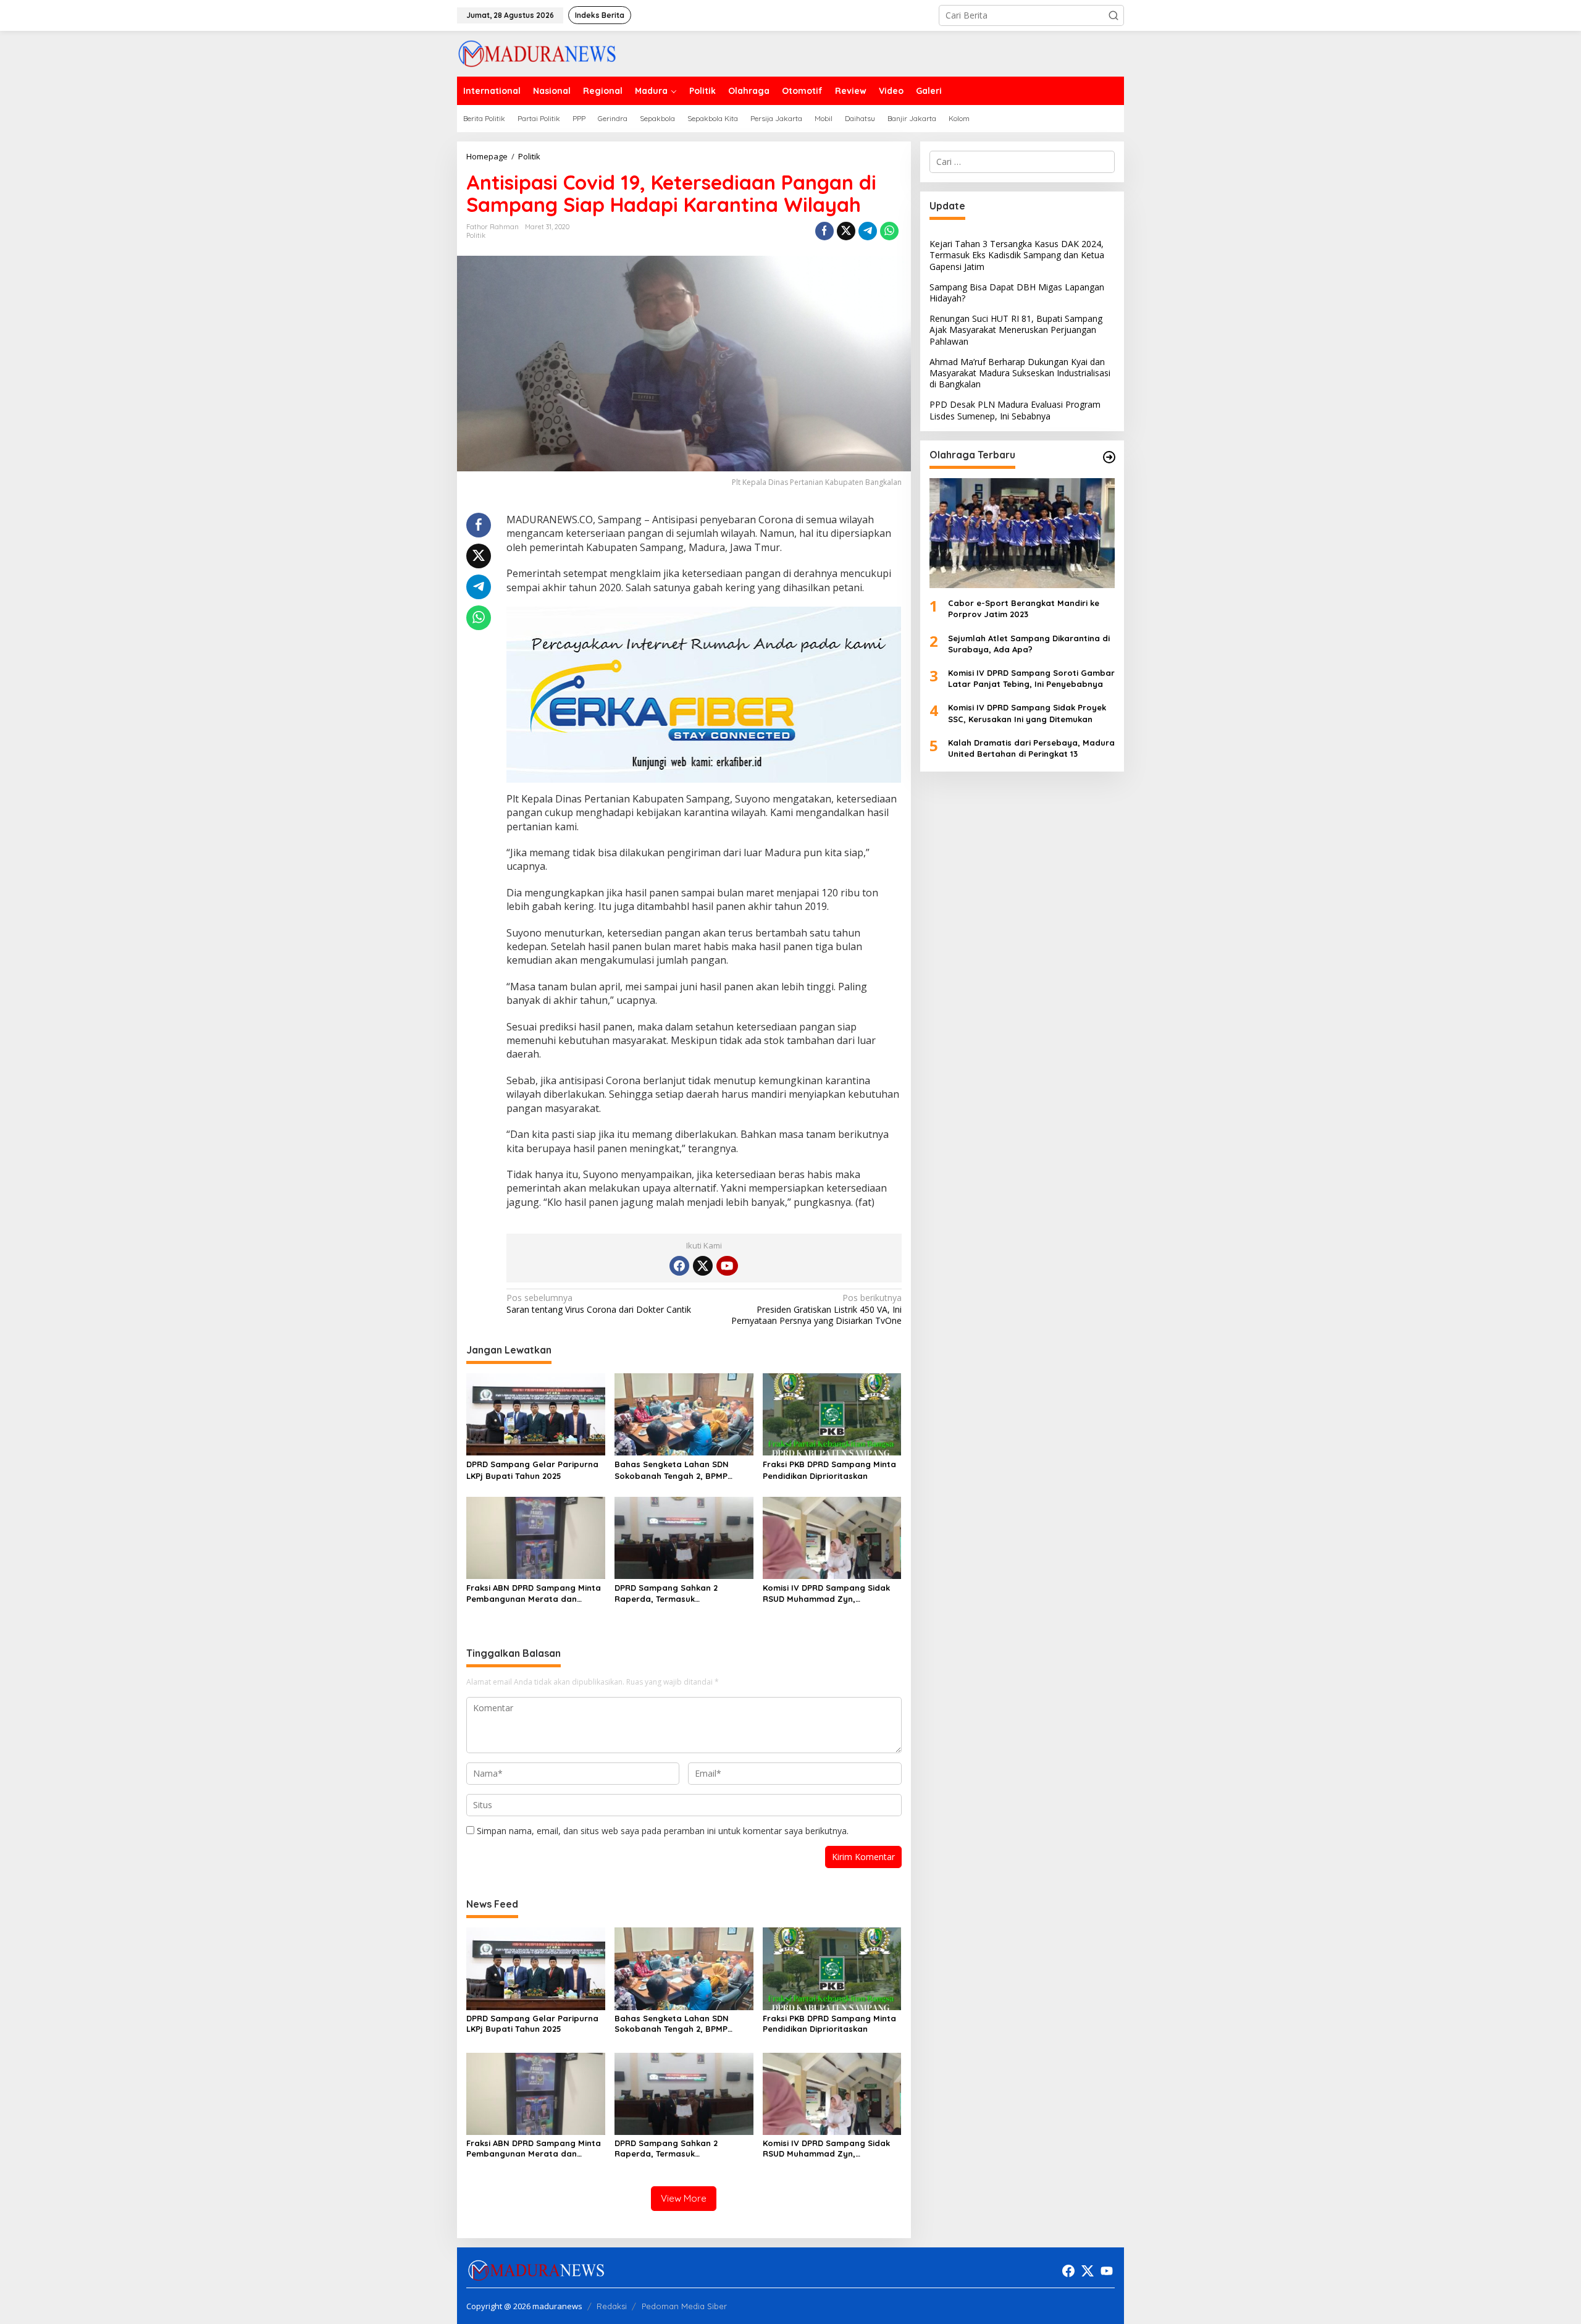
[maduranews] (537, 53)
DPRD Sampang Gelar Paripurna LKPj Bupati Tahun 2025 (532, 1470)
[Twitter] (703, 1266)
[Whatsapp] (889, 231)
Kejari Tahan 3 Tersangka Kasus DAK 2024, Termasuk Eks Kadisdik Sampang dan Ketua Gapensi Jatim (1017, 255)
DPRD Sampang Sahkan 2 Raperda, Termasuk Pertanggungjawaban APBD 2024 (682, 1594)
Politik (476, 235)
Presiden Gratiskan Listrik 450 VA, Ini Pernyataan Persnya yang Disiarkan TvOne (816, 1309)
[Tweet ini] (846, 231)
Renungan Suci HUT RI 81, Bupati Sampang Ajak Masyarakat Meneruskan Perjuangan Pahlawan (1016, 330)
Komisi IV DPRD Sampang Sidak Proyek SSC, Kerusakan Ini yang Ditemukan (1027, 713)
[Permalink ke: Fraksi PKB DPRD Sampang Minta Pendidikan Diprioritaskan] (832, 1413)
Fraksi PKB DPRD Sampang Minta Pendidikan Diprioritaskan (829, 1470)
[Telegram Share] (868, 231)
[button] (1113, 15)
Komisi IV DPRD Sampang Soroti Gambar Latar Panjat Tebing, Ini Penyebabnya (1031, 678)
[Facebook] (679, 1266)
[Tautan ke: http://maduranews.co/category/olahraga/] (1109, 457)
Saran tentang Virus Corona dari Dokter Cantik (599, 1303)
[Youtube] (727, 1266)
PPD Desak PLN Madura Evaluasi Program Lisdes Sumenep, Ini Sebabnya (1015, 410)
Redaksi (612, 2306)
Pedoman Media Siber (684, 2306)
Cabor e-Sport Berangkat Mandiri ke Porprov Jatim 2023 (1024, 608)
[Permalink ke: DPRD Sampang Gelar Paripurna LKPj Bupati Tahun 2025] (536, 1413)
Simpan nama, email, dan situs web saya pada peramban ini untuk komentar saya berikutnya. (663, 1831)
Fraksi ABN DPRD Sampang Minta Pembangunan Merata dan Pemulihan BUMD (534, 1594)
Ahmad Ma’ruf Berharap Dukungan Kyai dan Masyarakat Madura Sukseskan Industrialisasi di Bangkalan (1020, 373)
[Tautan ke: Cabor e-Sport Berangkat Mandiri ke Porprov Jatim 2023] (1022, 533)
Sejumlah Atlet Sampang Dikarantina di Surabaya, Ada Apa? (1029, 644)
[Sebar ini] (824, 231)
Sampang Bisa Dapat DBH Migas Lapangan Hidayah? (1017, 293)
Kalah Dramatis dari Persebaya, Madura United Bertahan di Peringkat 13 (1031, 748)
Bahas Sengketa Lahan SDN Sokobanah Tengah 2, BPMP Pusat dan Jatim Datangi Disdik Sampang (679, 1470)
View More (684, 2198)
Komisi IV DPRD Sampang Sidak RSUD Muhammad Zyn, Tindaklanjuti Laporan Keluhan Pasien (826, 1594)
